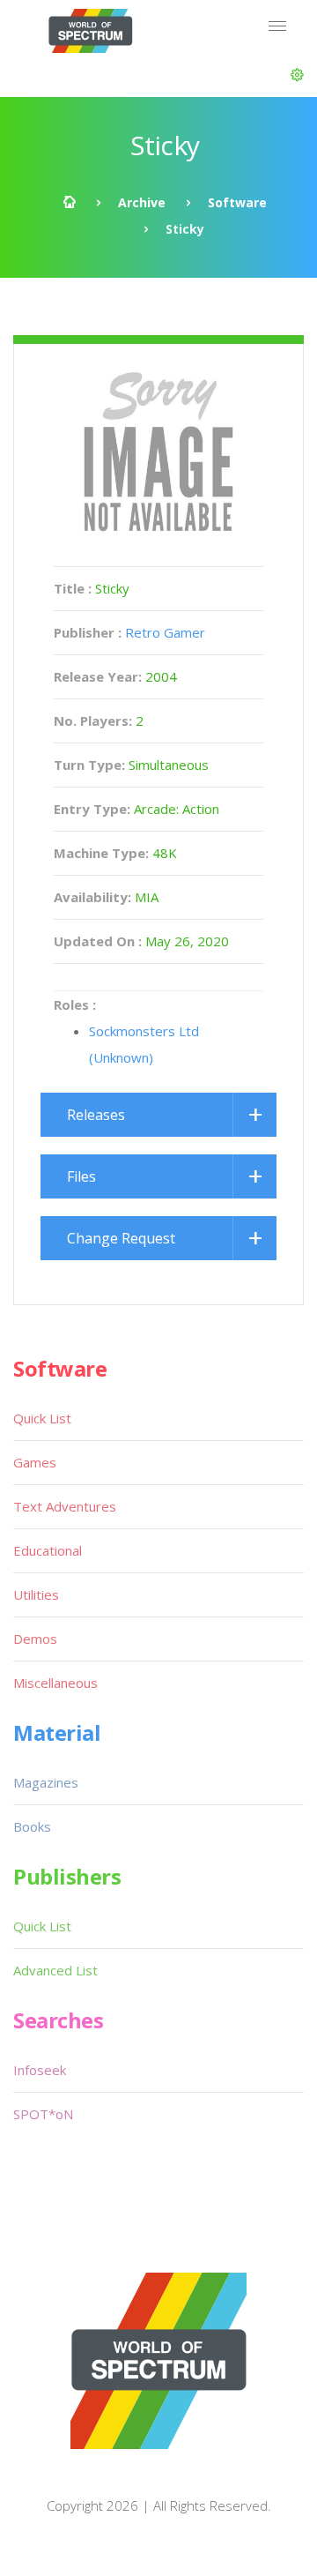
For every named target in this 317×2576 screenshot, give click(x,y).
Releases (96, 1115)
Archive (142, 202)
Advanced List (55, 1970)
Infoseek (40, 2070)
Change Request (121, 1238)
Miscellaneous (55, 1683)
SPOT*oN (43, 2114)
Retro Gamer (165, 632)
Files (81, 1176)
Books (32, 1826)
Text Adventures (65, 1506)
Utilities (36, 1594)
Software (237, 202)
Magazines (46, 1782)
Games (35, 1462)
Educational (48, 1550)
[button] (297, 75)
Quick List (42, 1418)
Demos (35, 1639)
